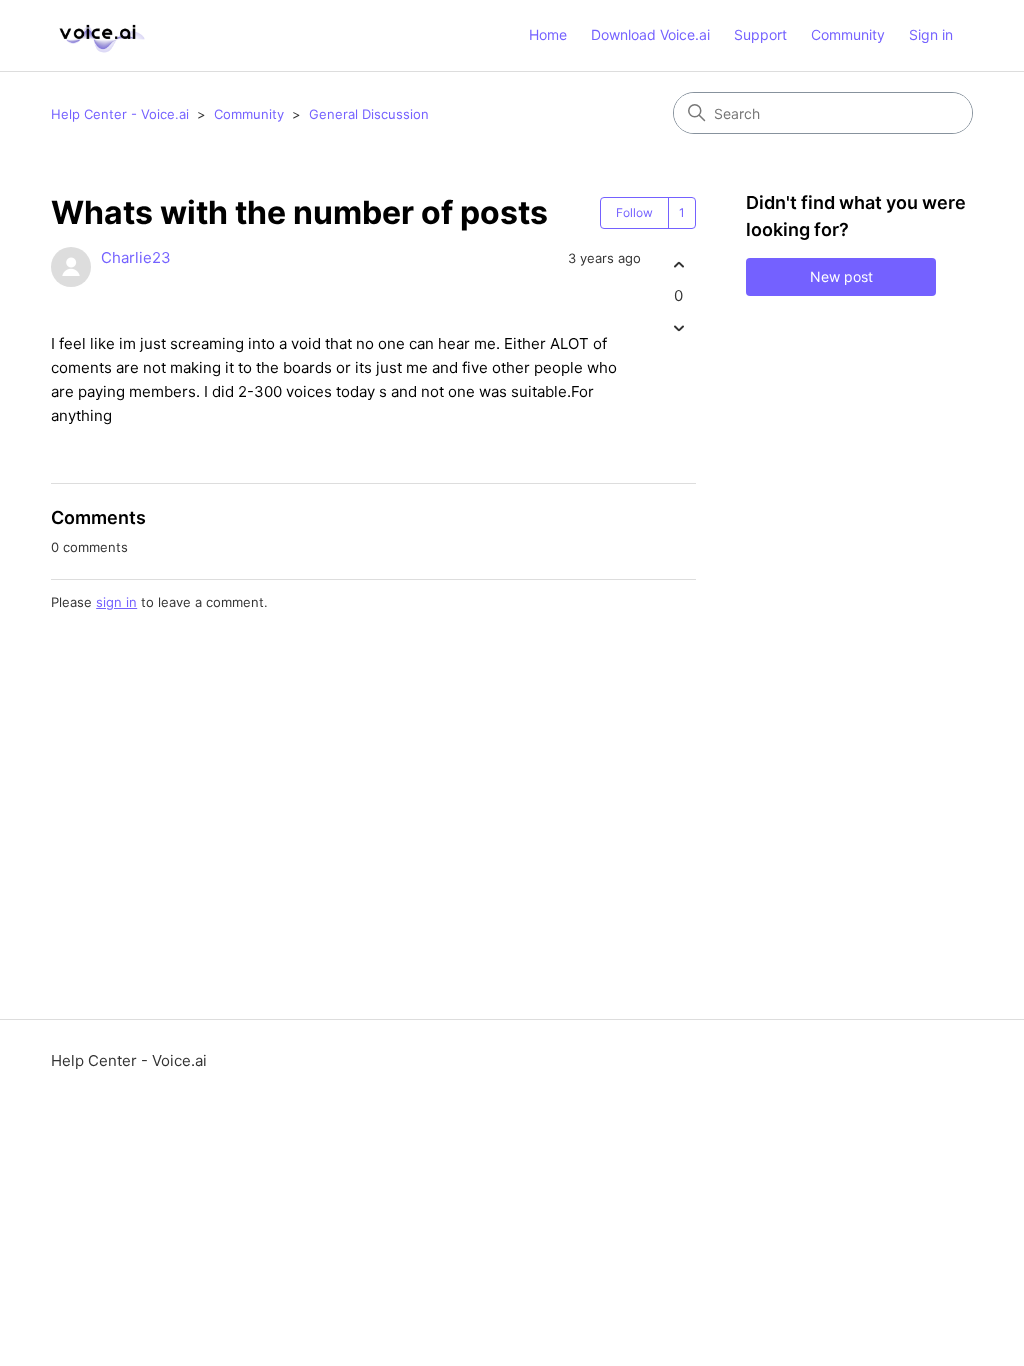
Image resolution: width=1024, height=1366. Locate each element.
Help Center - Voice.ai (120, 114)
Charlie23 (136, 257)
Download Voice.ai (650, 34)
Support (760, 34)
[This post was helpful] (678, 264)
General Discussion (369, 114)
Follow (634, 212)
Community (848, 34)
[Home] (99, 35)
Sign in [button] (931, 34)
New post (841, 276)
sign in (116, 602)
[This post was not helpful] (678, 328)
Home (548, 34)
